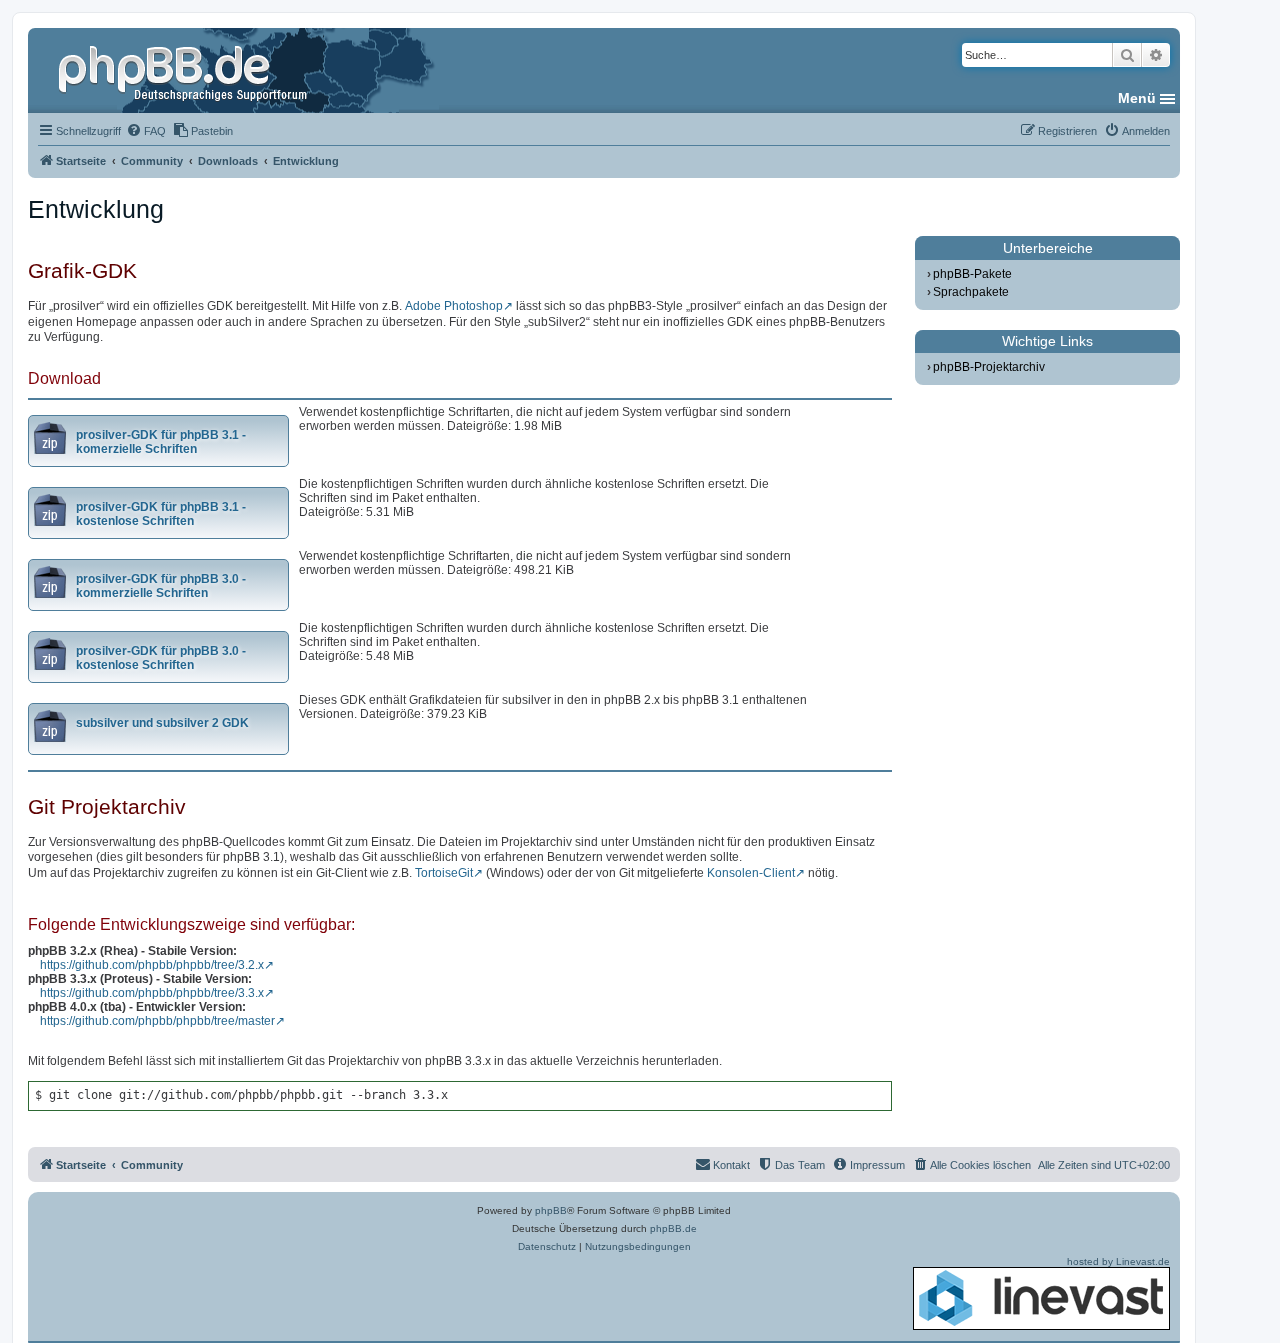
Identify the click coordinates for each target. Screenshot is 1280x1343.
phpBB (551, 1210)
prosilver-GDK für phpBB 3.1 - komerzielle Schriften (161, 442)
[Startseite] (185, 70)
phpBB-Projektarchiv (989, 367)
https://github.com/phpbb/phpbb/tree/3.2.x (152, 965)
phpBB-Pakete (972, 274)
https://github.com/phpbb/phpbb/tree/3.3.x (152, 993)
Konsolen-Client (751, 873)
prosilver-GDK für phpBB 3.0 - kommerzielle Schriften (161, 586)
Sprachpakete (971, 292)
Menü (1137, 98)
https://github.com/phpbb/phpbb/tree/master (157, 1021)
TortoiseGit (444, 873)
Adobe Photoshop (454, 306)
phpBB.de (673, 1228)
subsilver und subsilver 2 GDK (162, 723)
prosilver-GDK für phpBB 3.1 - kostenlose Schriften (161, 514)
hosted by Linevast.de (1118, 1261)
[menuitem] (146, 131)
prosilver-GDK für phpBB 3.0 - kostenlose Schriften (161, 658)
